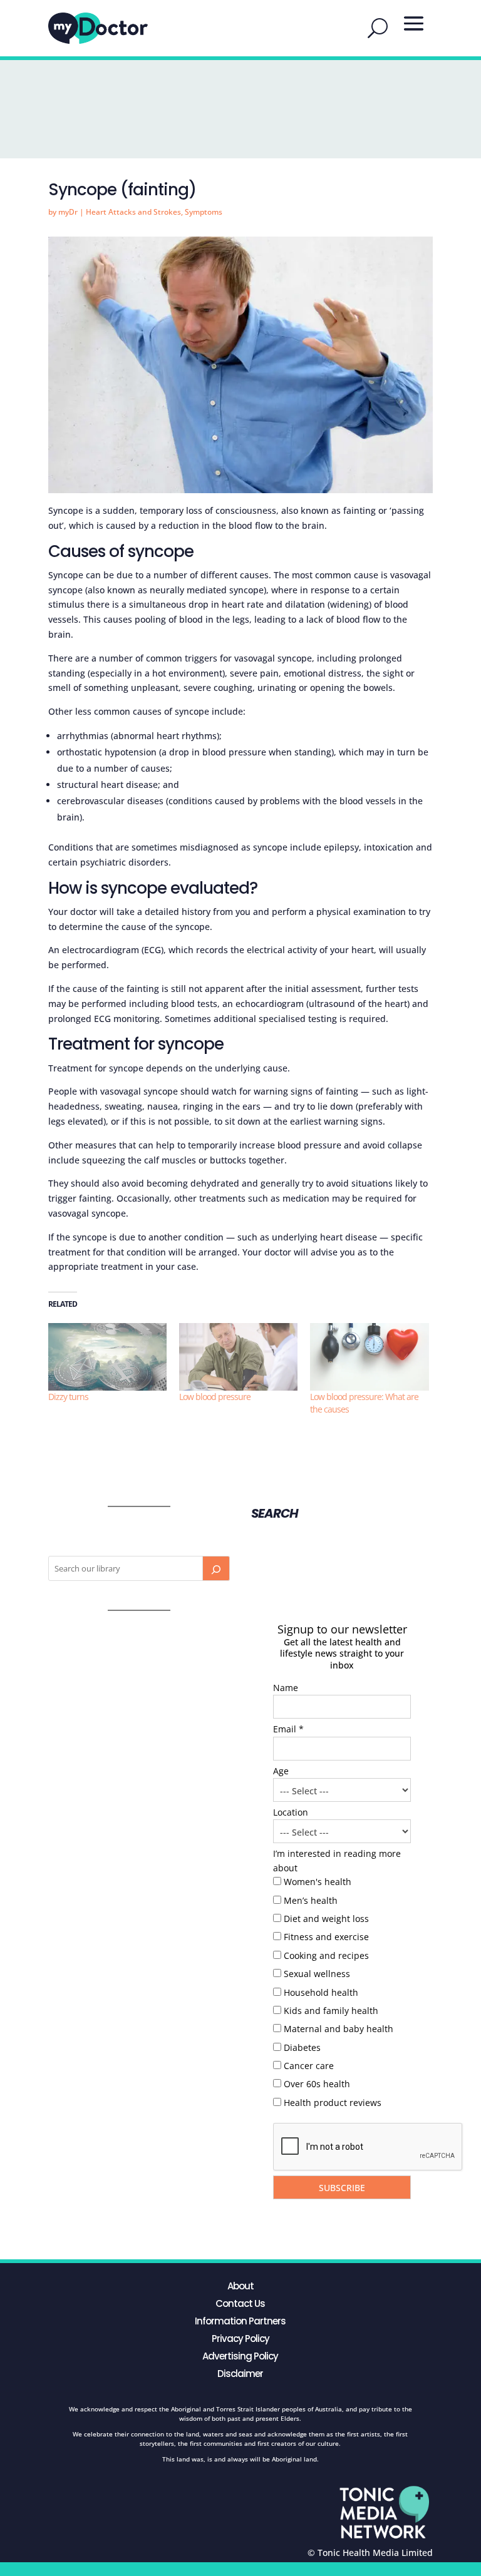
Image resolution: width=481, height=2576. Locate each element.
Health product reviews (333, 2103)
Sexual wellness (317, 1974)
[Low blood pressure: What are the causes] (369, 1357)
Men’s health (311, 1900)
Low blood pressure (215, 1397)
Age (281, 1771)
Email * (288, 1729)
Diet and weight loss (326, 1919)
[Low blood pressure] (238, 1357)
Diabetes (302, 2047)
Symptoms (204, 212)
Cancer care (309, 2066)
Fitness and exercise (326, 1937)
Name (286, 1688)
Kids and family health (331, 2011)
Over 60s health (317, 2084)
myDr (68, 212)
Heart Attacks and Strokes (133, 212)
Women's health (318, 1882)
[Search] (216, 1568)
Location (291, 1812)
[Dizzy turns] (107, 1357)
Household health (321, 1992)
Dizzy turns (68, 1397)
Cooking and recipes (326, 1955)
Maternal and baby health (339, 2029)
